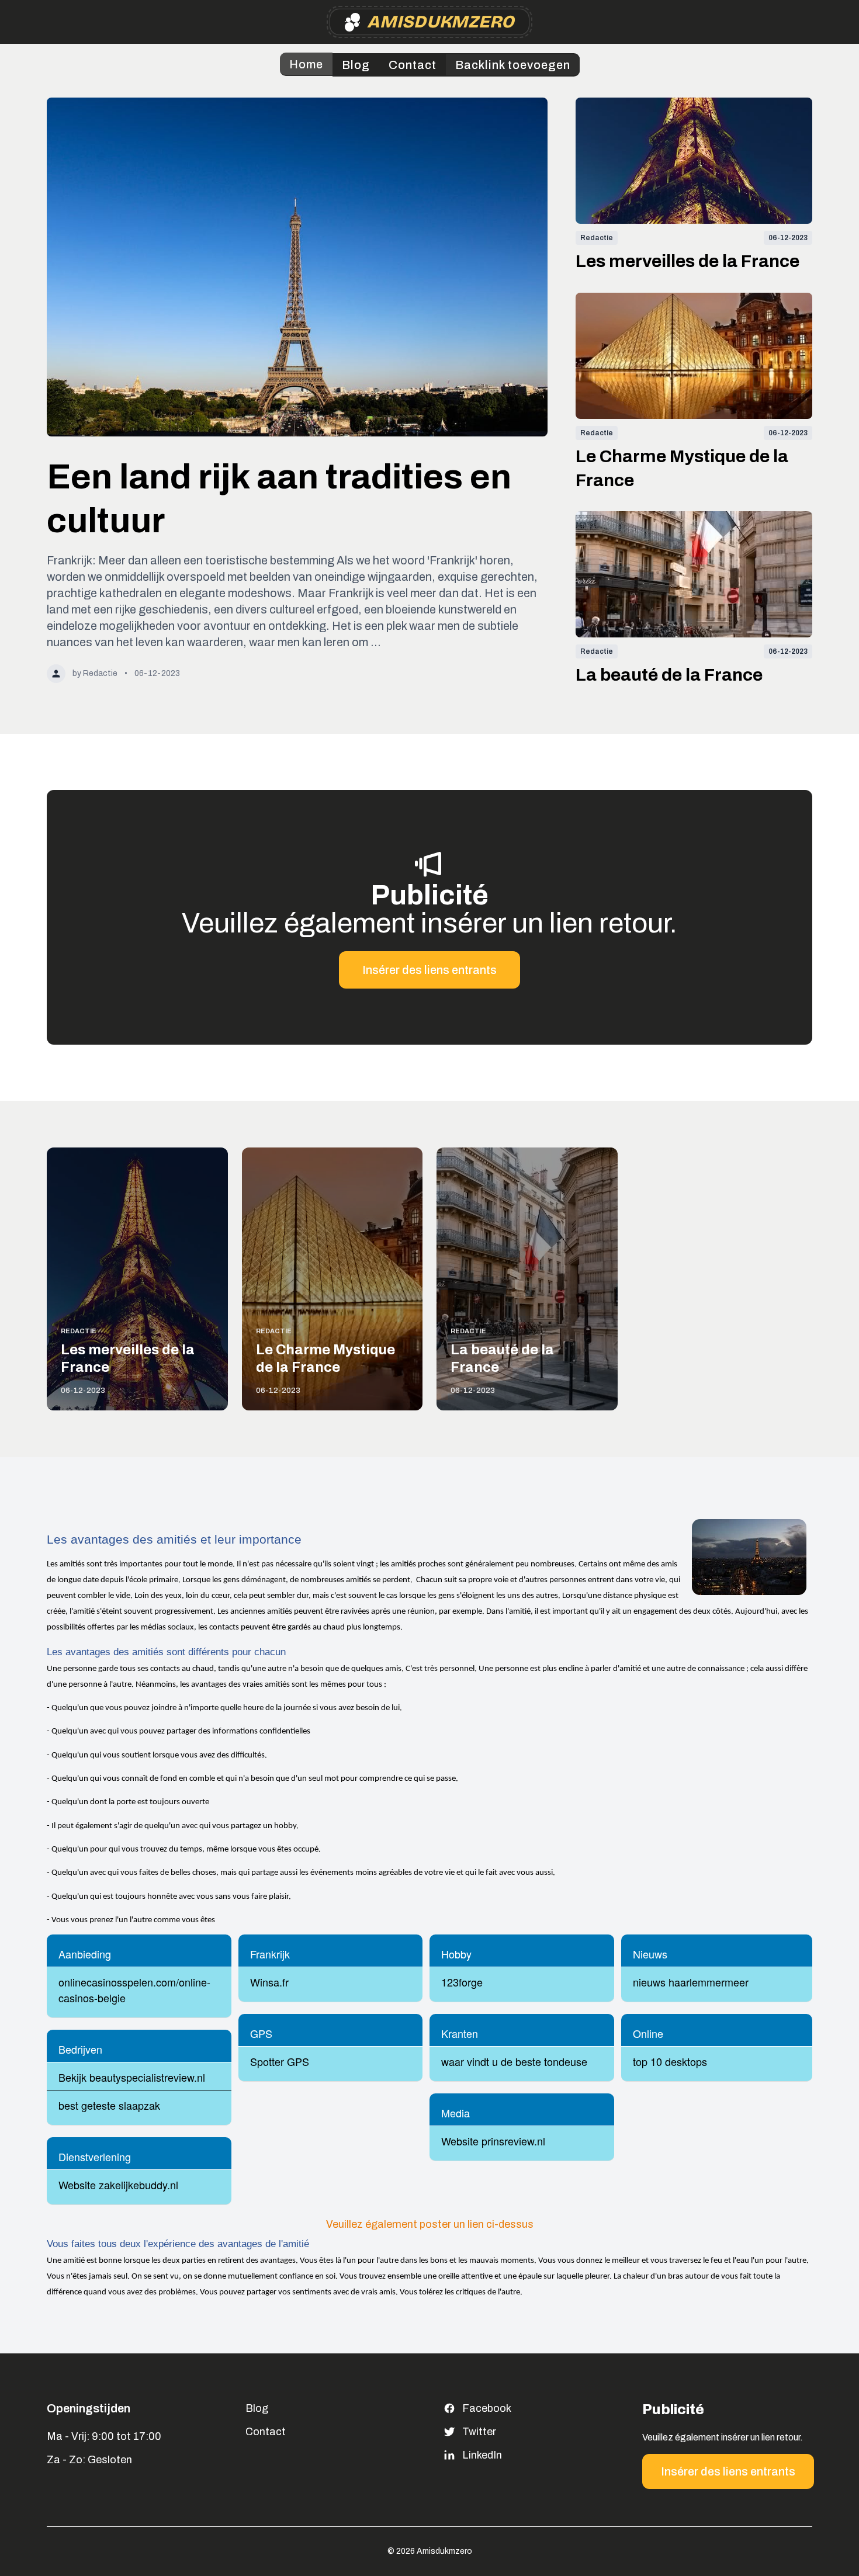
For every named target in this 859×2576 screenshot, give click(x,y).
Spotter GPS (280, 2061)
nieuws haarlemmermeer (691, 1982)
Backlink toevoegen (513, 65)
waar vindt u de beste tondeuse (514, 2061)
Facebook (487, 2408)
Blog (356, 65)
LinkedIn (482, 2455)
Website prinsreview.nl (493, 2141)
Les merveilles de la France (687, 261)
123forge (462, 1982)
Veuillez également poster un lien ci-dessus (430, 2224)
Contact (413, 65)
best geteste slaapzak (109, 2105)
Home (306, 64)
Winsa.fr (269, 1982)
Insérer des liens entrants (430, 970)
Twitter (479, 2432)
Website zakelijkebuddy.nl (118, 2185)
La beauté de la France (669, 675)
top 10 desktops (670, 2061)
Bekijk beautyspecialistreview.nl (132, 2077)
